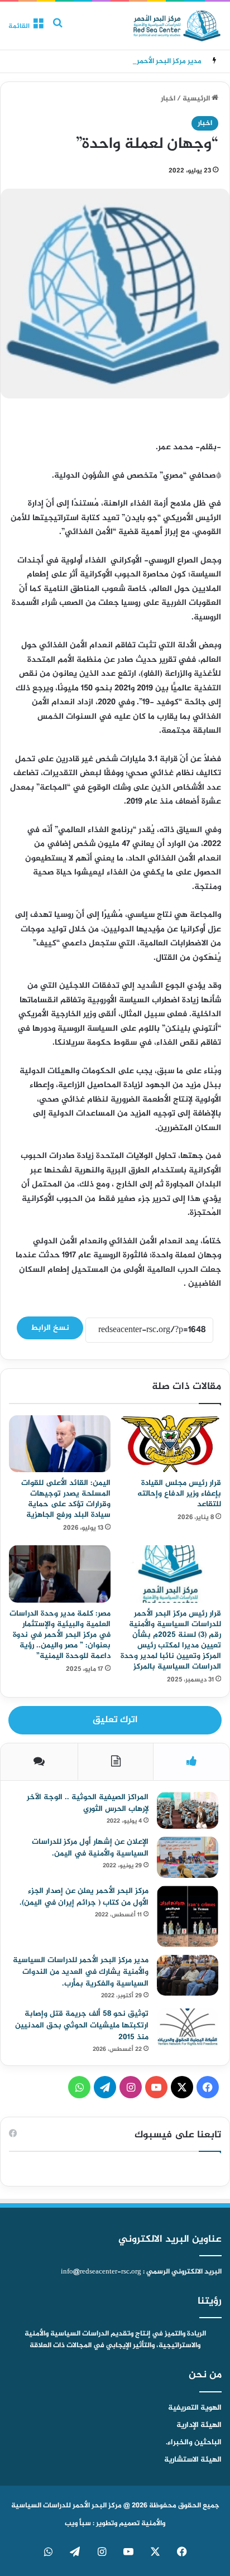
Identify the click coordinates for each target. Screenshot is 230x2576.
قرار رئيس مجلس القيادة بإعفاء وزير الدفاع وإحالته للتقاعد (179, 1494)
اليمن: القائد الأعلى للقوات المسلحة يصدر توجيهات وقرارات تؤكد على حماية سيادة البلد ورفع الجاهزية (66, 1499)
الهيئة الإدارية (199, 2425)
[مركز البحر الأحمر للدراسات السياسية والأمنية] (177, 26)
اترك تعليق (115, 1720)
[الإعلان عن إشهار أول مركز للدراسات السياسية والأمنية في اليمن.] (188, 1857)
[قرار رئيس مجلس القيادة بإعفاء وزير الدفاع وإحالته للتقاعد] (170, 1444)
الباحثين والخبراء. (194, 2443)
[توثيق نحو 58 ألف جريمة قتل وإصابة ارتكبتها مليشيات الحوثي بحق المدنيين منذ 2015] (188, 2029)
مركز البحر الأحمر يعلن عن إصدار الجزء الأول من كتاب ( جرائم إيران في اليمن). (84, 1897)
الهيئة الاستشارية (193, 2460)
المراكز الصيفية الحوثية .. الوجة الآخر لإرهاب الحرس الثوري (88, 1803)
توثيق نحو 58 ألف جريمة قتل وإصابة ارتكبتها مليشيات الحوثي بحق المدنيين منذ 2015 (82, 2025)
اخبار (168, 99)
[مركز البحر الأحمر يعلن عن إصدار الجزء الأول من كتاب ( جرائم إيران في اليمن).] (188, 1916)
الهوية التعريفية (195, 2408)
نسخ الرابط (50, 1328)
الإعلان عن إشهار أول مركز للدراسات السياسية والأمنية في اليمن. (90, 1848)
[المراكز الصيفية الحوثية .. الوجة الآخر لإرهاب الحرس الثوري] (188, 1811)
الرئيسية (197, 99)
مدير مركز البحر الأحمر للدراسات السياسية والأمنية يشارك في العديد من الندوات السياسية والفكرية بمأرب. (81, 1972)
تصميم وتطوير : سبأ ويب (102, 2524)
